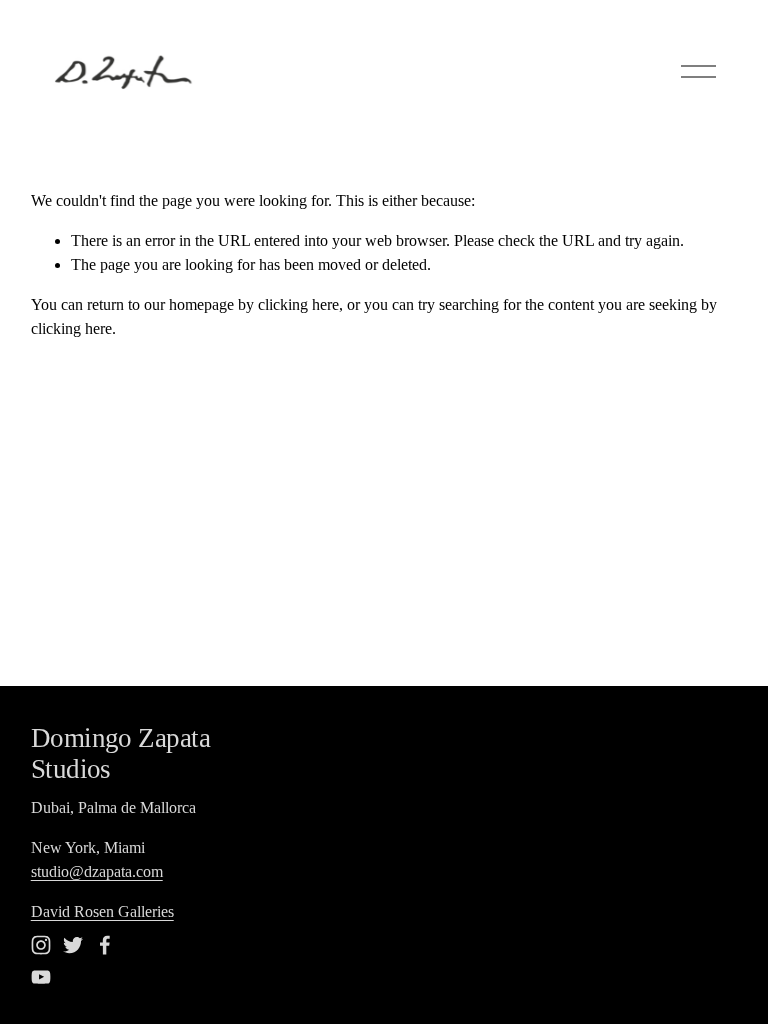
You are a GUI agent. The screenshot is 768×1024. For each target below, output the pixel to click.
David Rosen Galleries (102, 911)
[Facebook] (105, 945)
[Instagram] (41, 945)
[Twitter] (73, 945)
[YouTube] (41, 977)
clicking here (298, 304)
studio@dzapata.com (97, 871)
